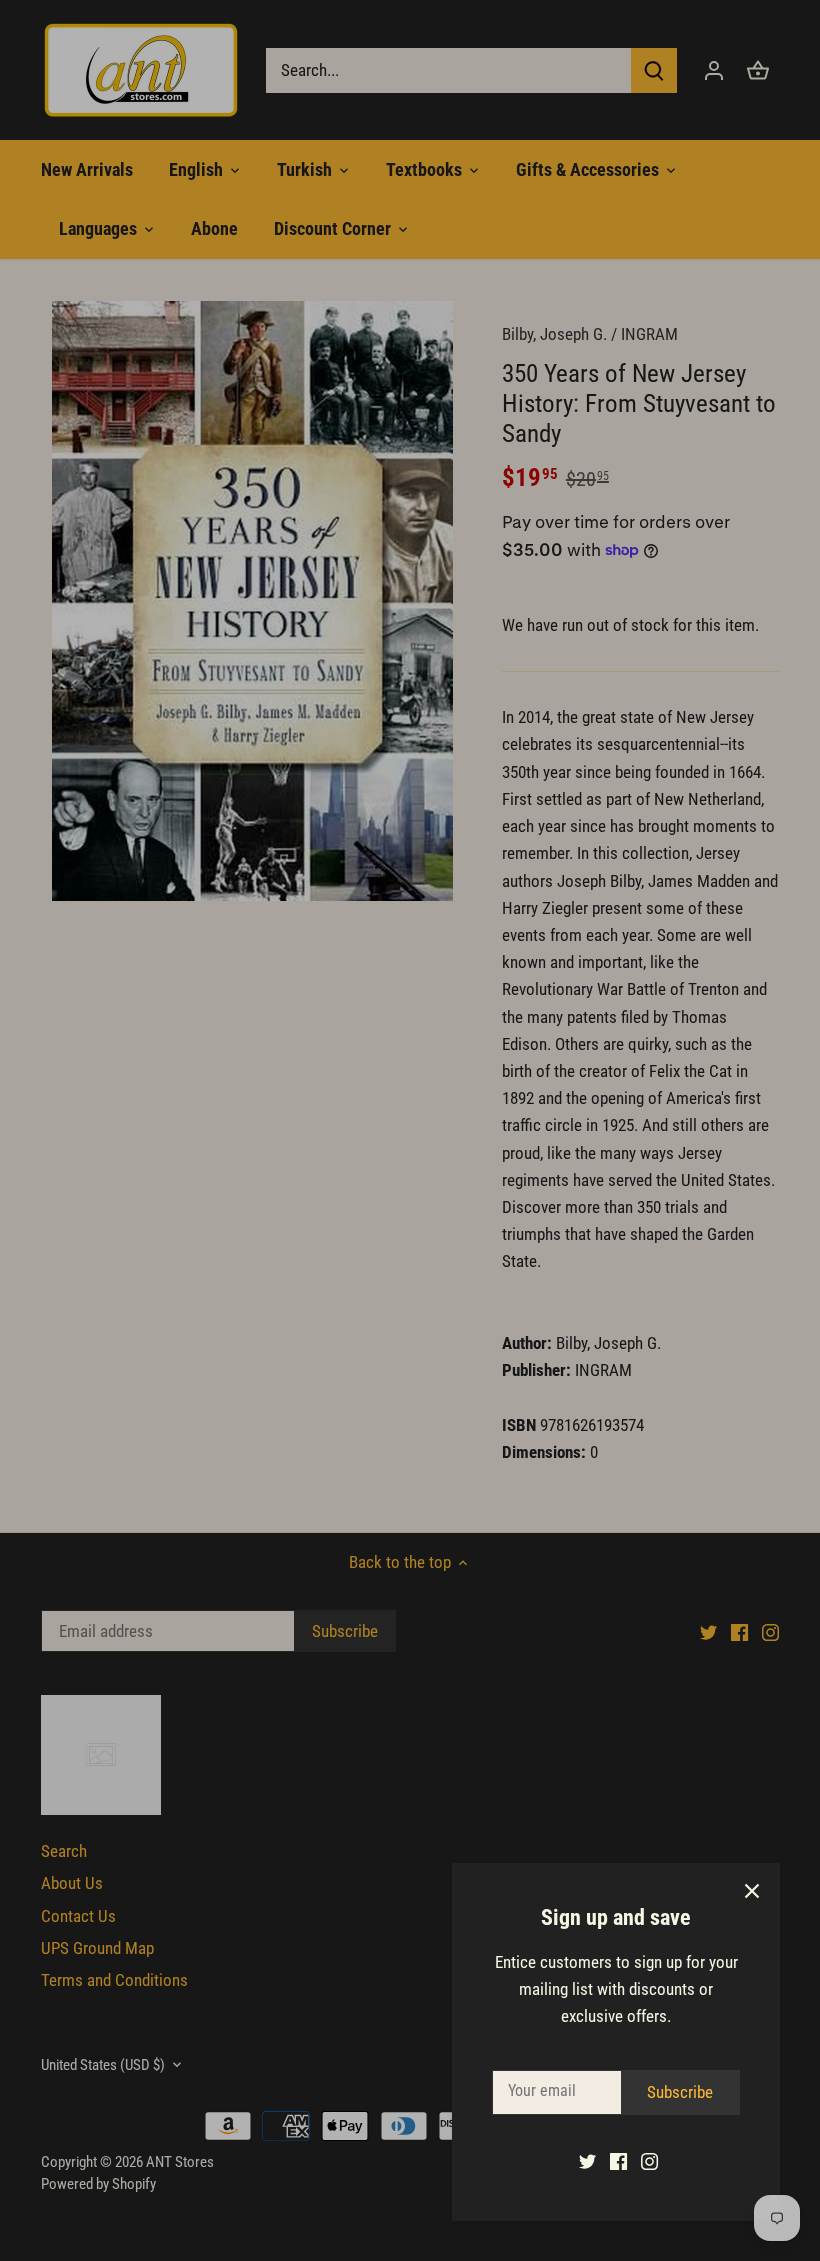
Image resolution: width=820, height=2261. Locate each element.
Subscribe (680, 2092)
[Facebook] (618, 2161)
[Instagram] (649, 2161)
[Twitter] (587, 2161)
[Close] (752, 1891)
